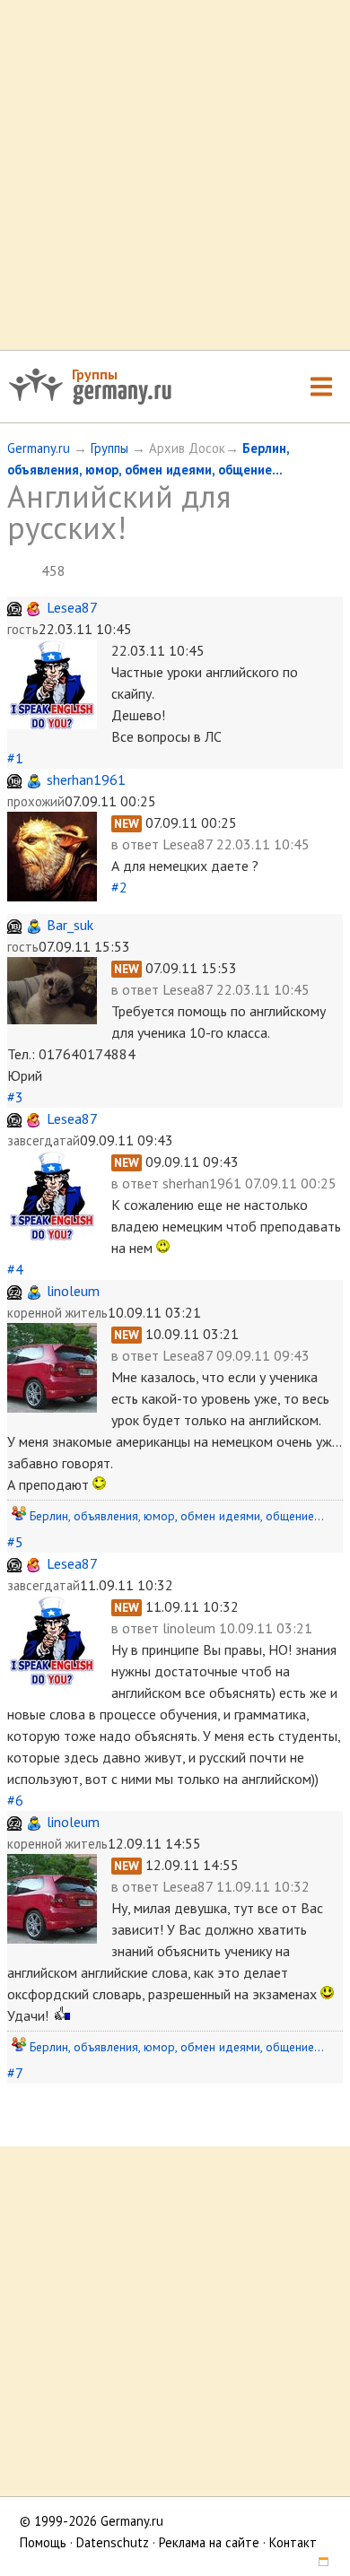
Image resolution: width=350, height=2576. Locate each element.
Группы (95, 374)
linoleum (73, 1291)
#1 (15, 758)
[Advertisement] (175, 175)
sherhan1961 (86, 779)
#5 (15, 1542)
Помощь (43, 2542)
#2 (119, 887)
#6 (15, 1800)
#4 (15, 1269)
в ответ (137, 844)
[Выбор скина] (317, 2564)
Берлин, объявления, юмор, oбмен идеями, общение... (177, 1516)
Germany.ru (39, 448)
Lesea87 (72, 607)
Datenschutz (113, 2542)
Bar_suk (70, 925)
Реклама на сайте (209, 2542)
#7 (15, 2073)
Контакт (293, 2542)
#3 (15, 1097)
